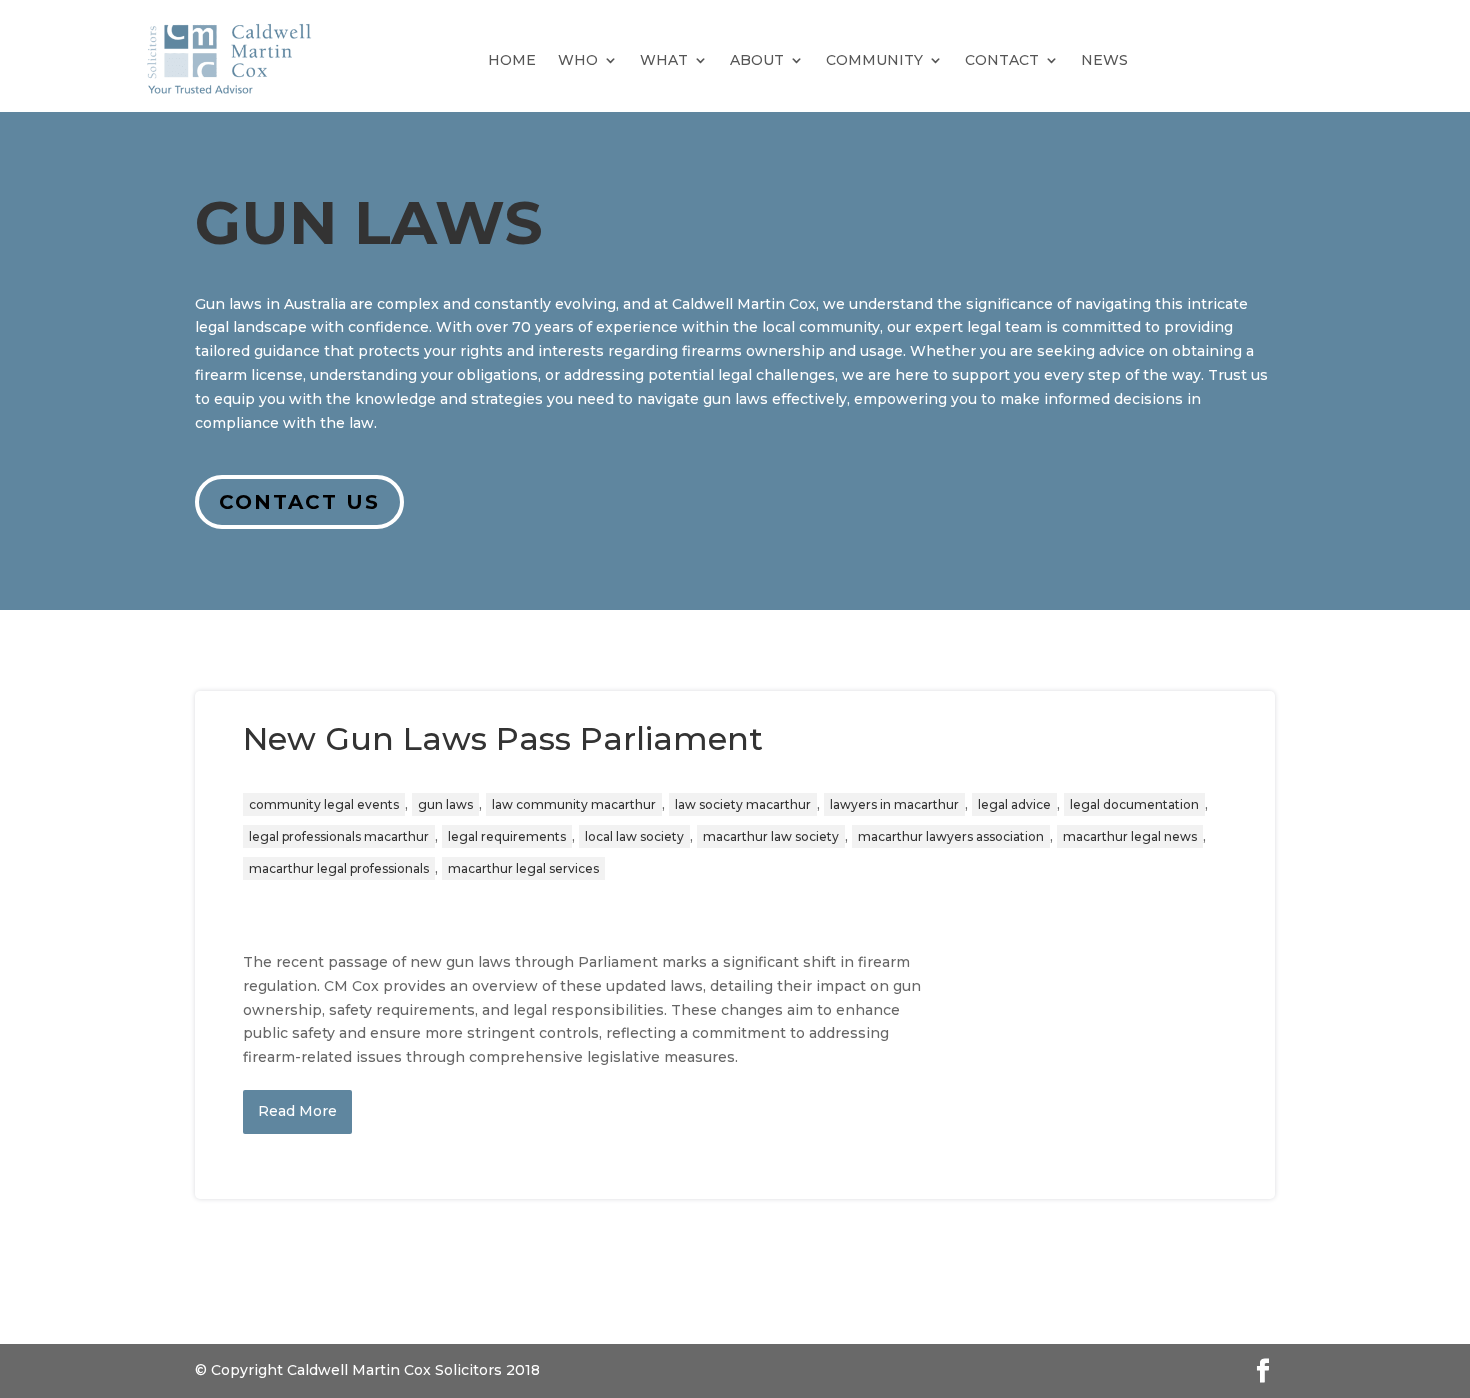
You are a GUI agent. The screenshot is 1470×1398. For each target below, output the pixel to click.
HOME (512, 60)
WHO (578, 60)
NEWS (1104, 60)
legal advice (1014, 804)
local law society (634, 836)
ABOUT (757, 60)
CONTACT (1002, 60)
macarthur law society (771, 836)
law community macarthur (574, 804)
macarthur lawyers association (951, 836)
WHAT (664, 60)
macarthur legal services (523, 868)
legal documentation (1134, 804)
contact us (299, 502)
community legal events (324, 804)
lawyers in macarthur (894, 804)
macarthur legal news (1130, 836)
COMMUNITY (874, 60)
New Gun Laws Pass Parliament (503, 738)
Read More (297, 1111)
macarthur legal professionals (339, 868)
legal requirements (507, 836)
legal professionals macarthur (339, 836)
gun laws (445, 804)
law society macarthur (743, 804)
